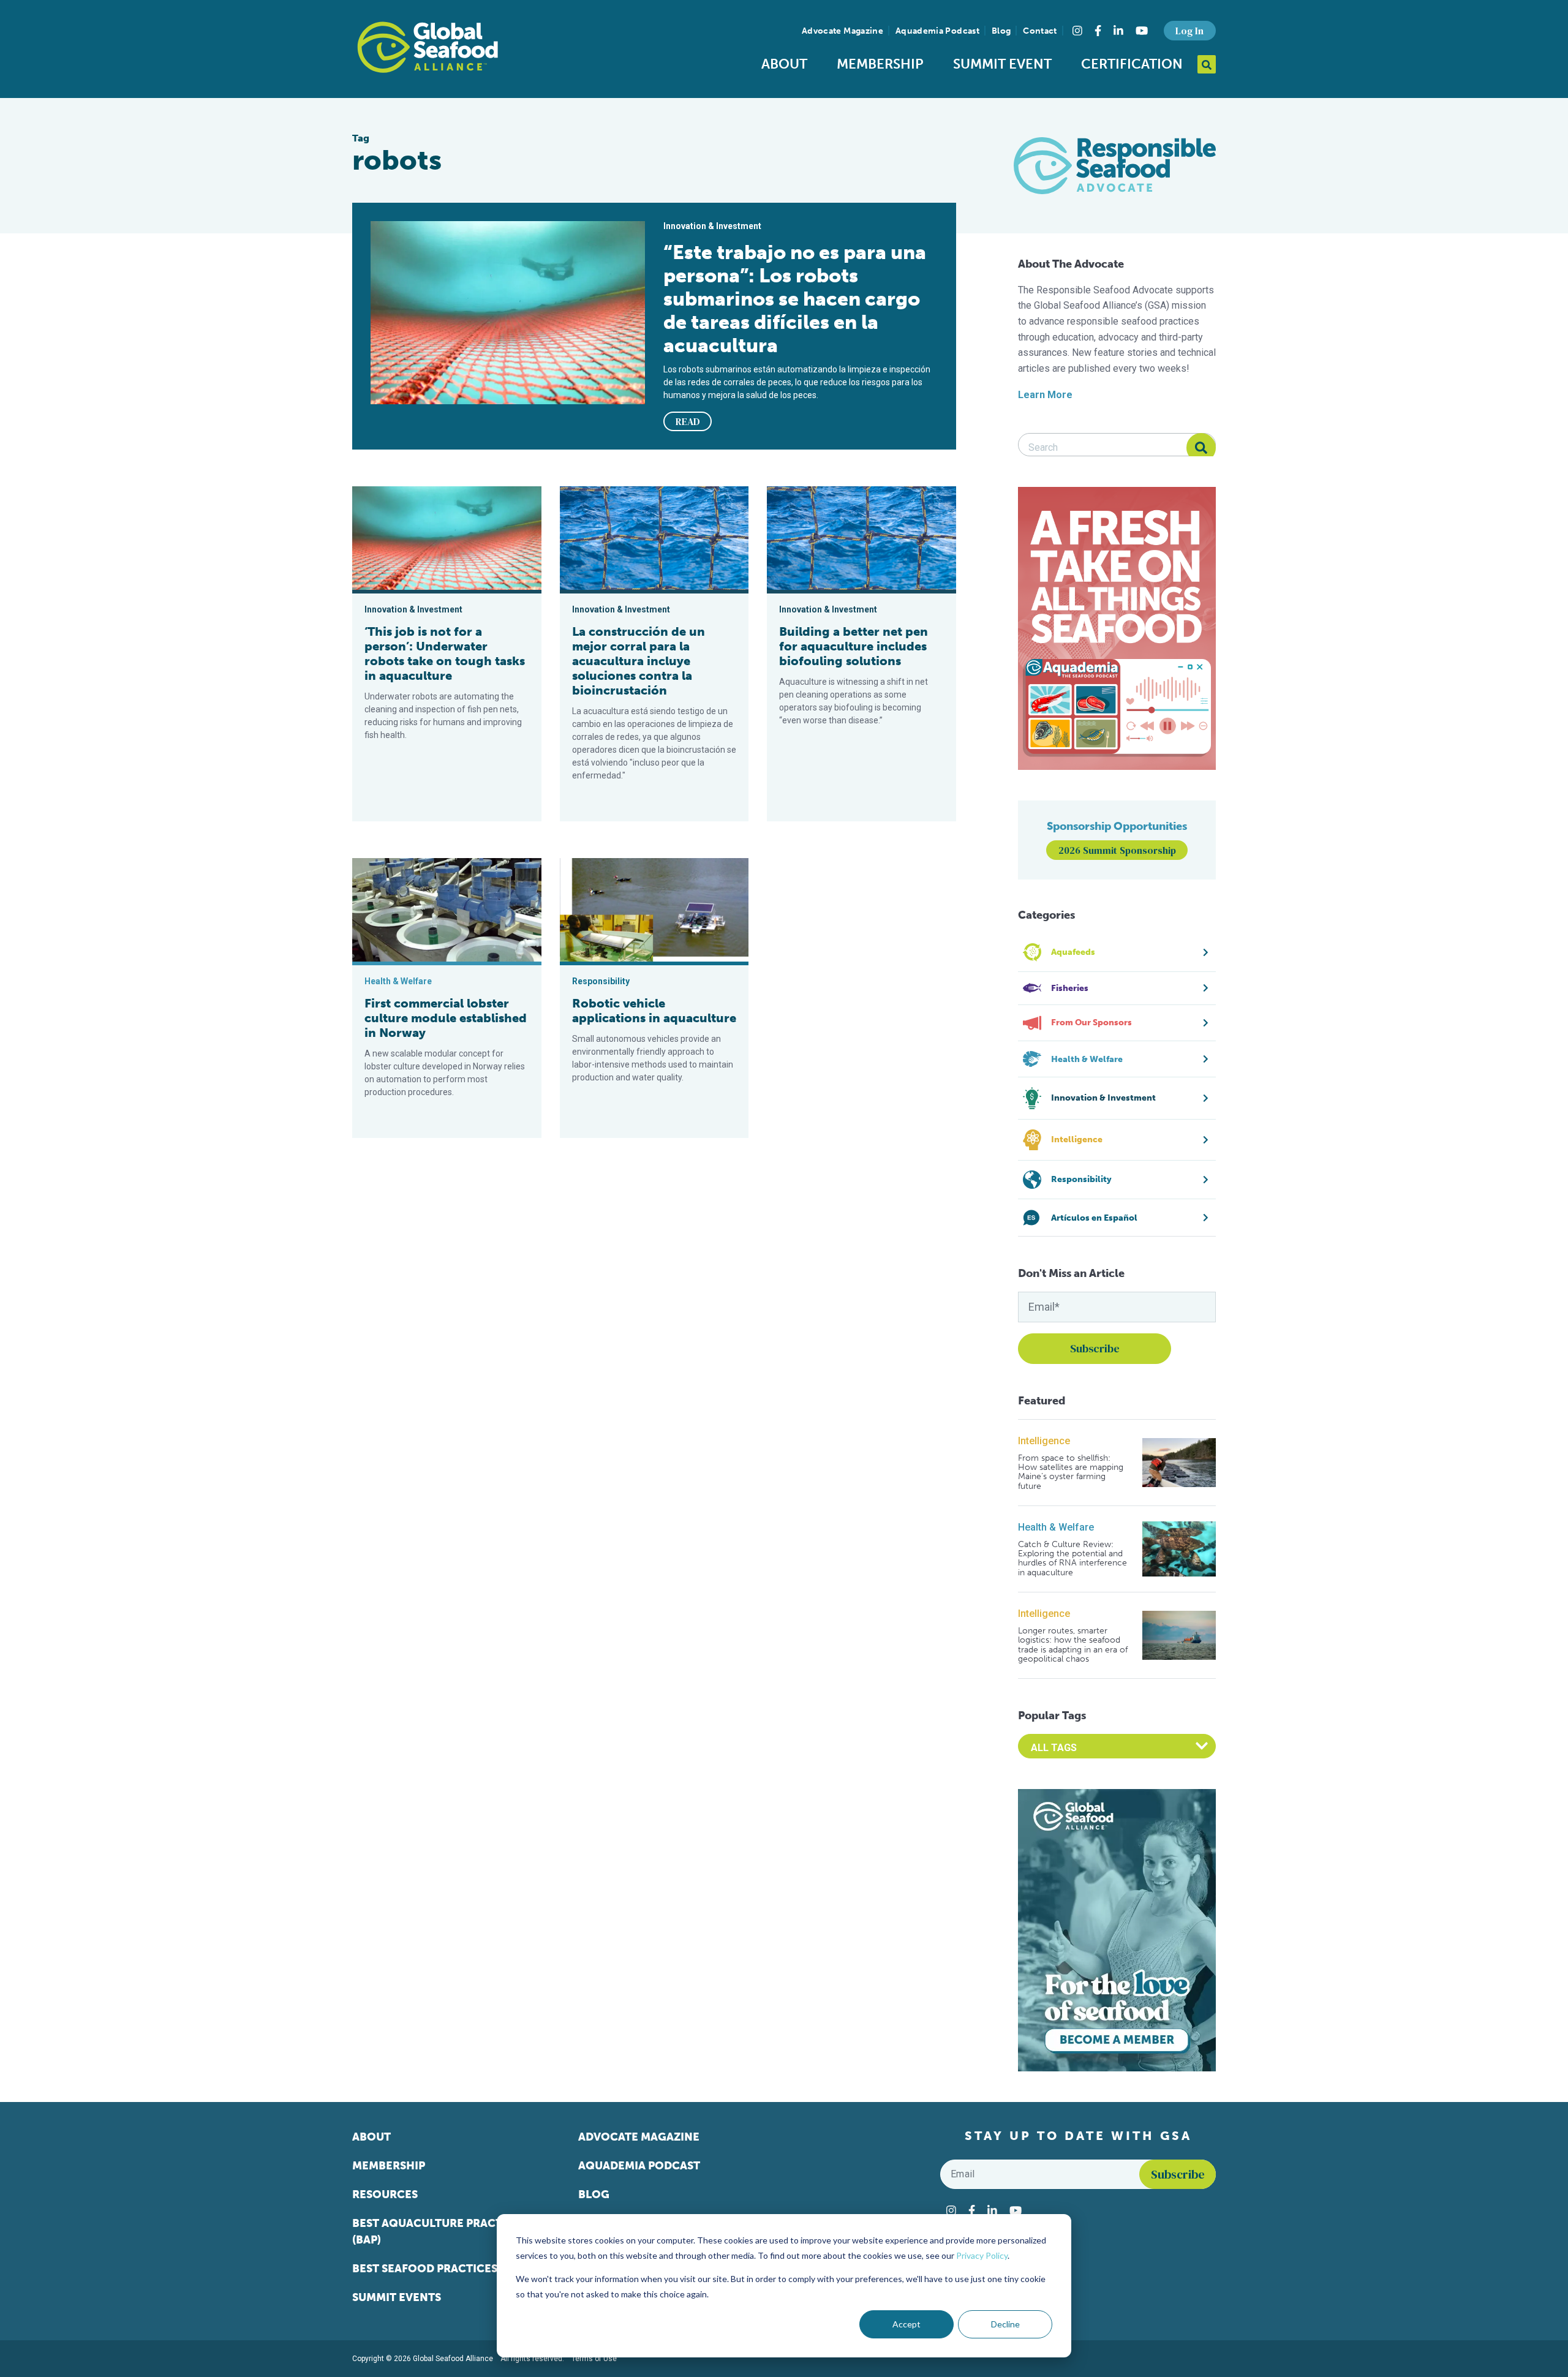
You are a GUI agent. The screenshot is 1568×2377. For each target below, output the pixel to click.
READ (688, 421)
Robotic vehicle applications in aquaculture (654, 1011)
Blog (1001, 31)
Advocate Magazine (842, 31)
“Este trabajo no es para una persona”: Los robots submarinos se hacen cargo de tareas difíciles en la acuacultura (795, 299)
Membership (880, 64)
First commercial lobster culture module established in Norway (446, 1018)
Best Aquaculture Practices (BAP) (439, 2232)
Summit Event (1002, 64)
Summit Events (397, 2297)
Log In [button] (1189, 31)
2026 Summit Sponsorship (1117, 850)
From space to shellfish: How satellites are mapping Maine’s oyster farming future (1071, 1472)
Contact (1040, 31)
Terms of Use (594, 2359)
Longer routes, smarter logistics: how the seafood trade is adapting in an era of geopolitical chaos (1073, 1645)
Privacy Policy (982, 2255)
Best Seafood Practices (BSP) (440, 2269)
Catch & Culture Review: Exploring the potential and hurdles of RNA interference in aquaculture (1072, 1559)
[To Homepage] (428, 47)
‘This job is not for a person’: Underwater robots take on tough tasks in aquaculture (445, 654)
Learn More (1045, 395)
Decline (1005, 2324)
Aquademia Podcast (937, 31)
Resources (385, 2194)
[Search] (1201, 448)
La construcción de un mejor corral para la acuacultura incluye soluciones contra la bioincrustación (639, 661)
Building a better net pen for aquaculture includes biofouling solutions (854, 646)
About (784, 64)
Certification (1132, 64)
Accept (907, 2324)
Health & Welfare (1056, 1527)
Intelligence (1044, 1441)
